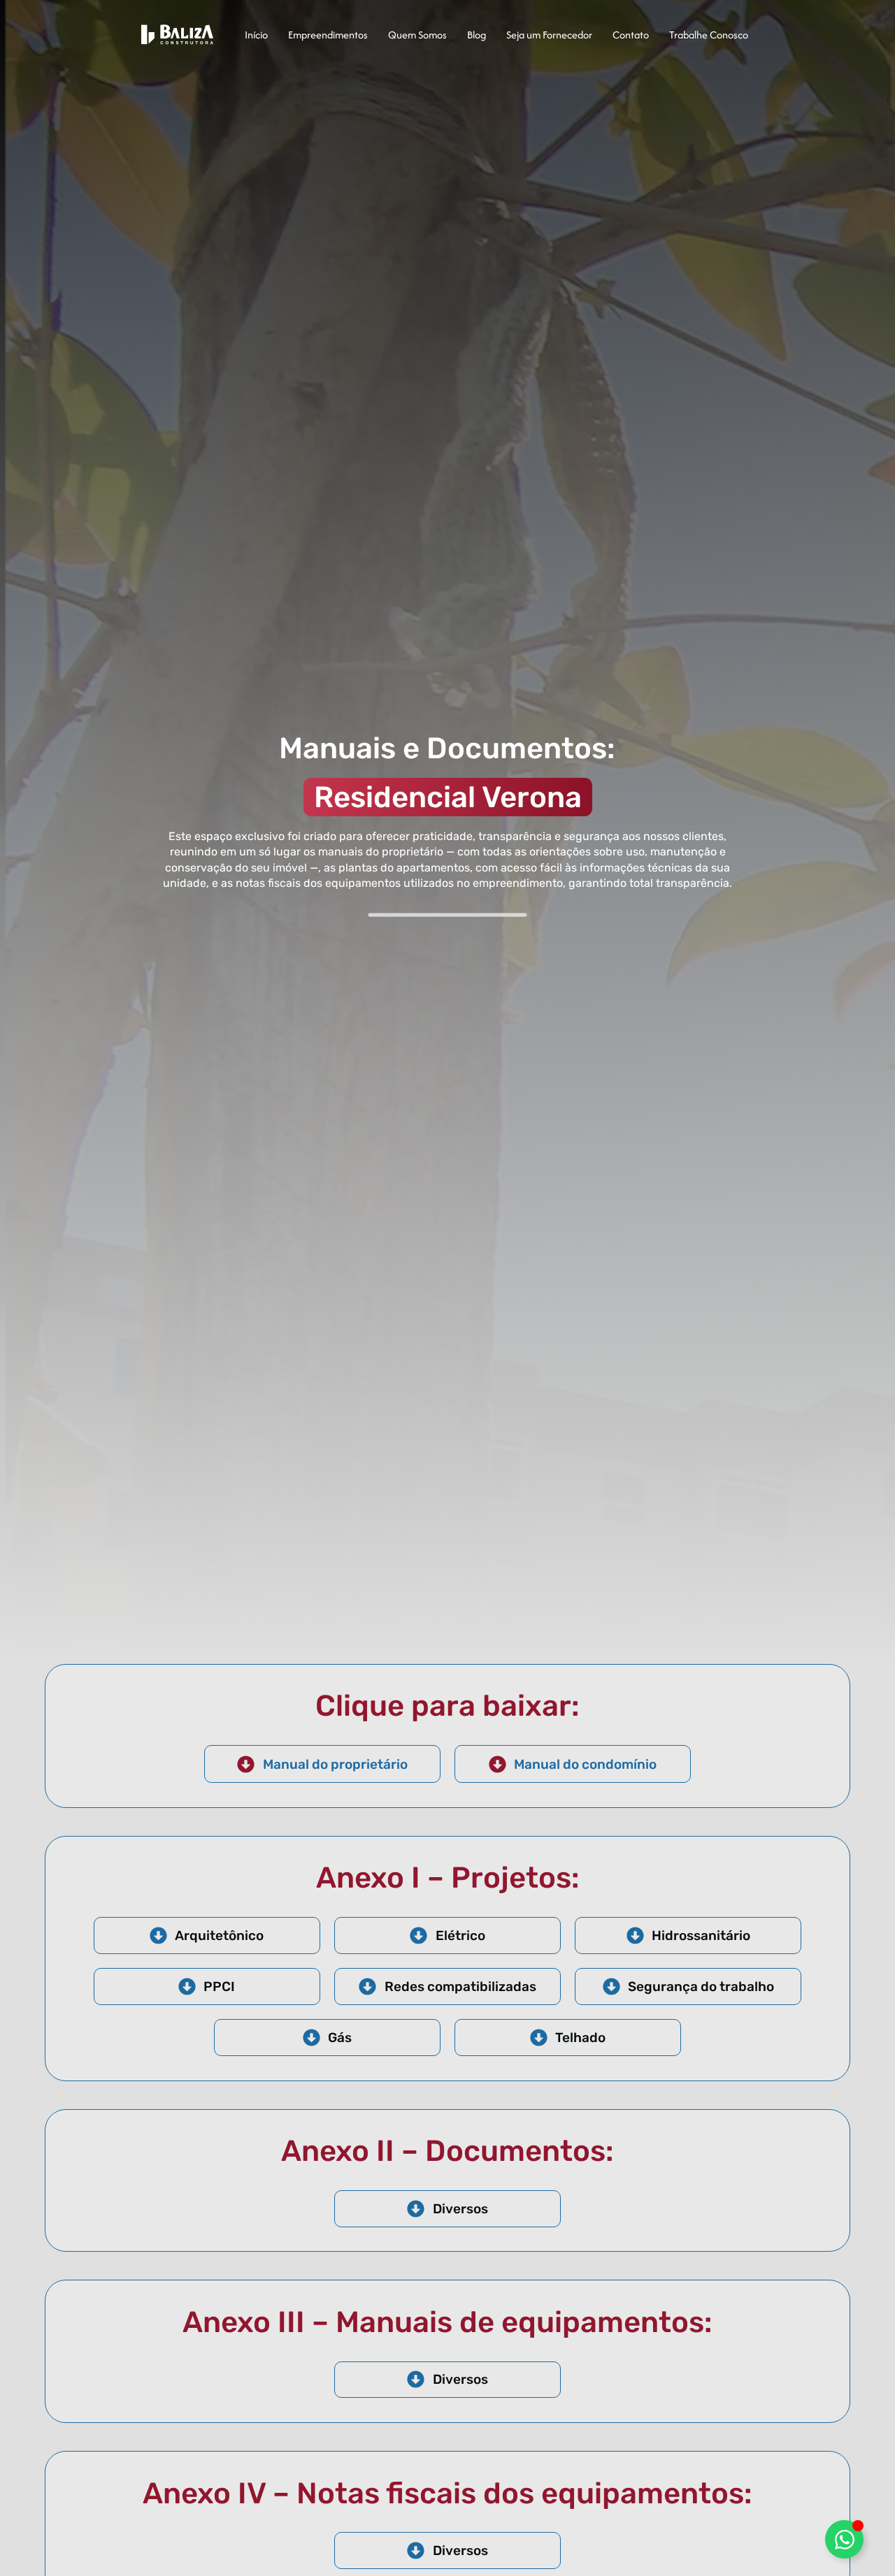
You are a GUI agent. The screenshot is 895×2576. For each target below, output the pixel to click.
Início (256, 35)
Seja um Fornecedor (549, 35)
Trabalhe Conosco (709, 35)
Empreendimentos (328, 35)
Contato (631, 35)
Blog (477, 35)
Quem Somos (417, 35)
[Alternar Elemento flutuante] (844, 2539)
